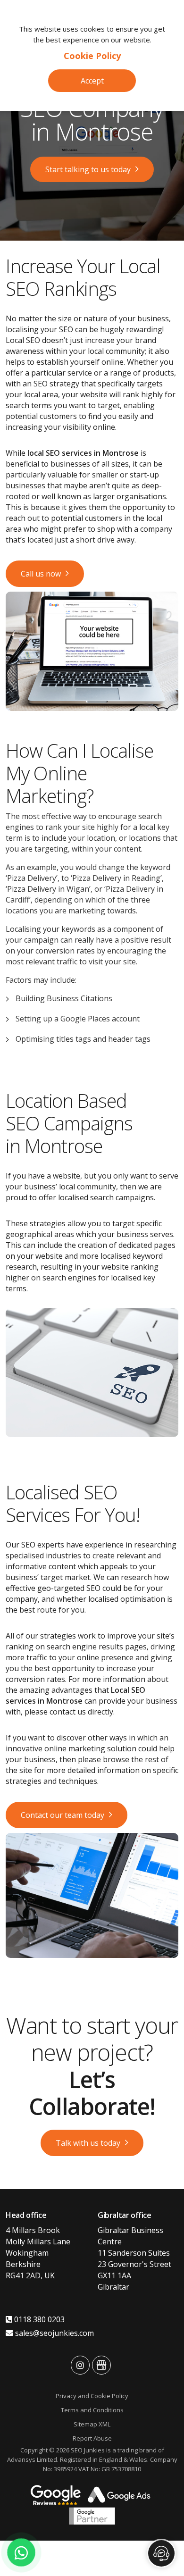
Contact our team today (63, 1815)
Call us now (41, 574)
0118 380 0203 (38, 2319)
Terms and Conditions (92, 2410)
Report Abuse (92, 2438)
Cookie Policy (92, 56)
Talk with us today (88, 2143)
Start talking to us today (88, 169)
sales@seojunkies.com (54, 2333)
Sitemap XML (92, 2424)
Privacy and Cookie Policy (92, 2396)
